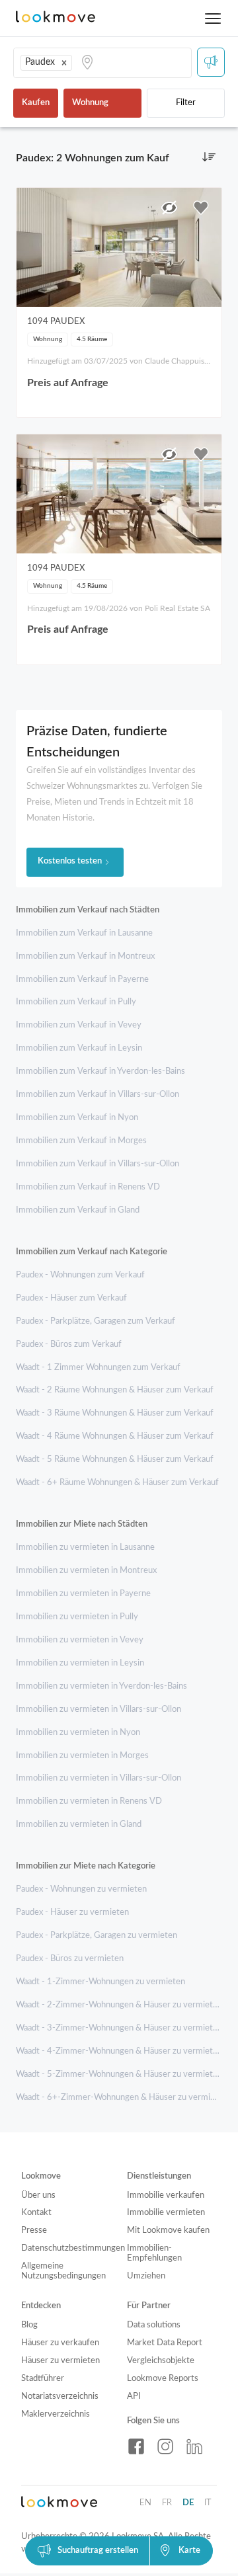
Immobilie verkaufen (166, 2195)
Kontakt (36, 2213)
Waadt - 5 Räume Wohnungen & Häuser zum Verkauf (115, 1460)
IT (208, 2503)
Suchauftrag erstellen (98, 2551)
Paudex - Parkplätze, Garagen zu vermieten (97, 1936)
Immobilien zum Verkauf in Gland (78, 1210)
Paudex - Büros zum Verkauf (69, 1345)
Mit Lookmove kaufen (168, 2231)
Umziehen (146, 2276)
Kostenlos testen (70, 861)
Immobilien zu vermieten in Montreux (86, 1571)
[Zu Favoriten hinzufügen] (201, 208)
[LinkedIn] (194, 2446)
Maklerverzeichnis (56, 2414)
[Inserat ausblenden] (169, 208)
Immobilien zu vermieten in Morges (82, 1756)
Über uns (38, 2195)
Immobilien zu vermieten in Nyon (78, 1733)
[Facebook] (136, 2446)
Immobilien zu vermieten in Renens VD (89, 1801)
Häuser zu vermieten (60, 2361)
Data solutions (154, 2325)
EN (145, 2503)
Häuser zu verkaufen (60, 2343)
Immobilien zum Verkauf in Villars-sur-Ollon (98, 1095)
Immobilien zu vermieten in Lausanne (85, 1548)
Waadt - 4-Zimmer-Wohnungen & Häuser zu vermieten (119, 2051)
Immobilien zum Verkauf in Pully (76, 1002)
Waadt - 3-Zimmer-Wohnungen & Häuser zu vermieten (119, 2028)
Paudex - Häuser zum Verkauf (71, 1298)
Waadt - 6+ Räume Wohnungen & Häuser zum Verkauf (117, 1483)
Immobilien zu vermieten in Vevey (80, 1640)
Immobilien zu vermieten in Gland (79, 1825)
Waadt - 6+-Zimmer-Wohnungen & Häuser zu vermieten (122, 2098)
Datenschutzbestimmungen (66, 2248)
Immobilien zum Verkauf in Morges (81, 1141)
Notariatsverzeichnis (60, 2396)
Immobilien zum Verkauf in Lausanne (84, 933)
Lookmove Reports (163, 2379)
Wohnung (90, 103)
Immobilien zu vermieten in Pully (77, 1617)
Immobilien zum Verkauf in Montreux (85, 956)
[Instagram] (165, 2446)
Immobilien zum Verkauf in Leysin (79, 1048)
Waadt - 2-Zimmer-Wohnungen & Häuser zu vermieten (119, 2005)
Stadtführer (43, 2379)
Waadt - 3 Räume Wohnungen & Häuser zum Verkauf (115, 1413)
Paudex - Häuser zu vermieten (72, 1912)
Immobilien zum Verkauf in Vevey (79, 1025)
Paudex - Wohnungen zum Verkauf (80, 1275)
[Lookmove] (56, 18)
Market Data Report (165, 2343)
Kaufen (36, 103)
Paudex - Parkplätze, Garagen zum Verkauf (96, 1321)
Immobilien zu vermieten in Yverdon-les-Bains (101, 1686)
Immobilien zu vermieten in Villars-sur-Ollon (99, 1710)
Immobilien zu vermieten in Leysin (80, 1663)
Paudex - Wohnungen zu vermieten (81, 1889)
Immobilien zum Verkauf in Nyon (77, 1118)
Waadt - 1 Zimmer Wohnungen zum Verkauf (98, 1368)
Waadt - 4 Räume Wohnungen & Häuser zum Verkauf (115, 1436)
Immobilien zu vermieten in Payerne (83, 1594)
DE (188, 2503)
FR (167, 2503)
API (134, 2396)
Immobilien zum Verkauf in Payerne (82, 980)
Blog (29, 2325)
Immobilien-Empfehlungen (154, 2253)
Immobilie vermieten (166, 2213)
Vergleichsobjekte (161, 2361)
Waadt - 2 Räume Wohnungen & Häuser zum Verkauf (115, 1390)
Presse (34, 2231)
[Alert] (211, 62)
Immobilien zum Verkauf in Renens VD (88, 1187)
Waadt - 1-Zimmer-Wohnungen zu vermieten (100, 1982)
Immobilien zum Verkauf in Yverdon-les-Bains (100, 1071)
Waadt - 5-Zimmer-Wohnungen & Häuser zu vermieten (119, 2074)
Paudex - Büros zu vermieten (70, 1959)
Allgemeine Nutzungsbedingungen (63, 2271)
